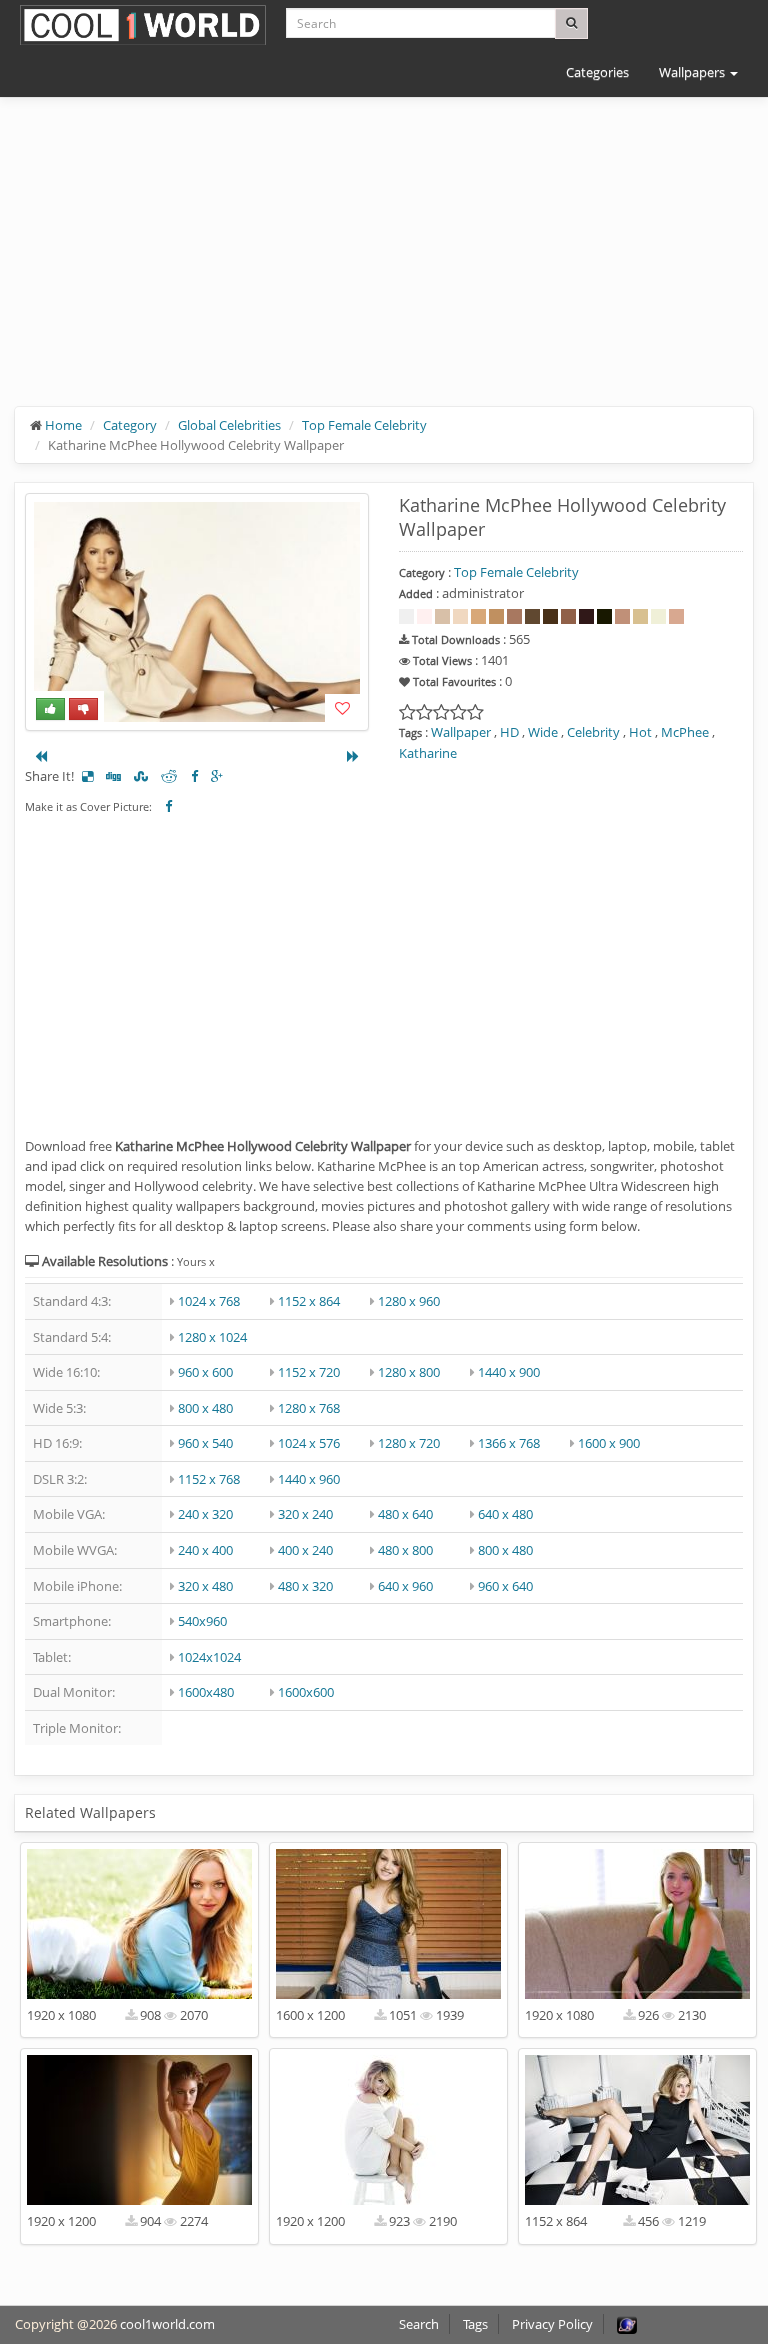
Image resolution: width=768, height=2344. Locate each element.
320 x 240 (305, 1514)
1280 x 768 (309, 1408)
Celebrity (593, 732)
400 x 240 (305, 1550)
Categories (597, 72)
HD (509, 732)
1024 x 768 (209, 1301)
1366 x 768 (509, 1443)
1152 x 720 (309, 1372)
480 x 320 (305, 1586)
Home (63, 425)
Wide (543, 732)
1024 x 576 (309, 1443)
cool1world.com (167, 2324)
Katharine (428, 753)
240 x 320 (205, 1514)
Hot (640, 732)
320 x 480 (205, 1586)
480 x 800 (405, 1550)
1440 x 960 (309, 1479)
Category (130, 425)
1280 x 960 (409, 1301)
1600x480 (206, 1692)
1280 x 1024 (212, 1337)
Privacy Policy (552, 2324)
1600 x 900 (609, 1443)
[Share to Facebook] (194, 776)
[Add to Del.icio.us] (87, 776)
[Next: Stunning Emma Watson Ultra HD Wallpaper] (353, 756)
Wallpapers (693, 72)
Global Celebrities (229, 425)
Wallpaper (461, 732)
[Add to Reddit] (169, 776)
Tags (475, 2324)
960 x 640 (505, 1586)
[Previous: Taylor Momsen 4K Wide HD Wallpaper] (41, 756)
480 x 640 (405, 1514)
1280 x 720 (409, 1443)
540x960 (202, 1621)
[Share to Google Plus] (217, 776)
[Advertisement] (384, 267)
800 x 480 (205, 1408)
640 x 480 (505, 1514)
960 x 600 (205, 1372)
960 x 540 (205, 1443)
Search (419, 2324)
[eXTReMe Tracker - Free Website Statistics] (627, 2324)
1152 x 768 (209, 1479)
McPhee (685, 732)
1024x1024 (209, 1657)
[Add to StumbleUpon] (141, 776)
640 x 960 (405, 1586)
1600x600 (306, 1692)
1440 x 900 (509, 1372)
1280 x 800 (409, 1372)
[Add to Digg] (113, 776)
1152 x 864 (309, 1301)
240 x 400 (205, 1550)
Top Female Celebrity (364, 425)
